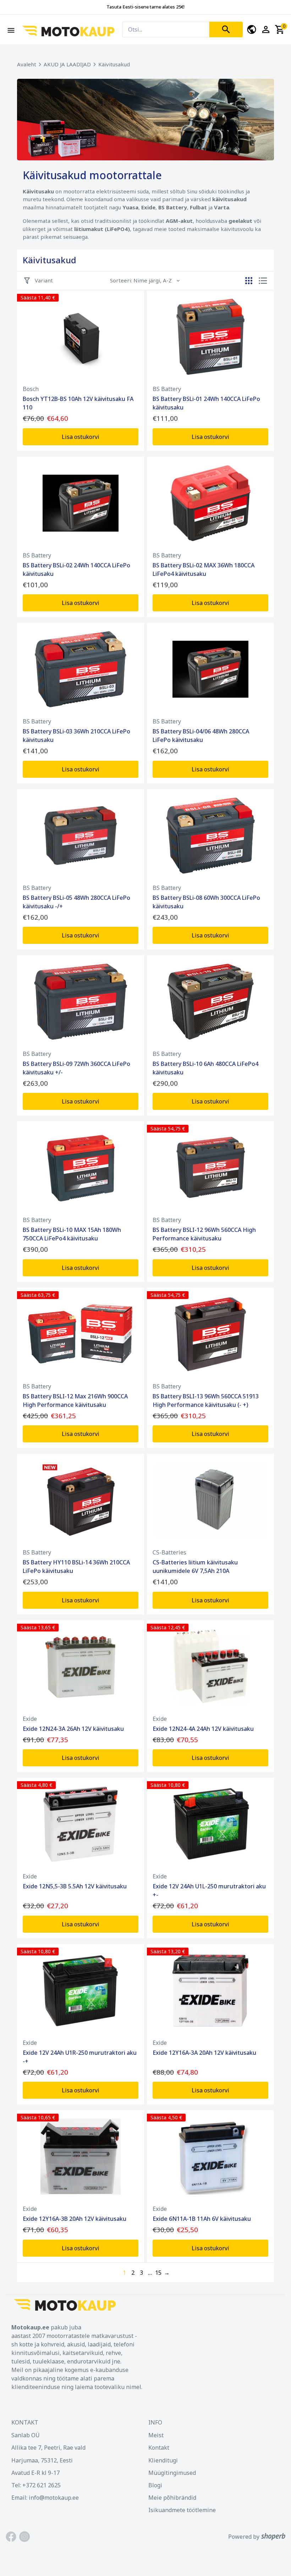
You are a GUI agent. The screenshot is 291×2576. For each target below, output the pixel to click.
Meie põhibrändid (172, 2498)
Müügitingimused (172, 2473)
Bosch (31, 389)
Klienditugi (163, 2460)
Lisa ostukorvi (81, 437)
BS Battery (167, 389)
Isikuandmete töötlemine (182, 2510)
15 (158, 2273)
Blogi (155, 2485)
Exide (30, 1719)
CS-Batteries (169, 1552)
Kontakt (159, 2448)
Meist (156, 2435)
